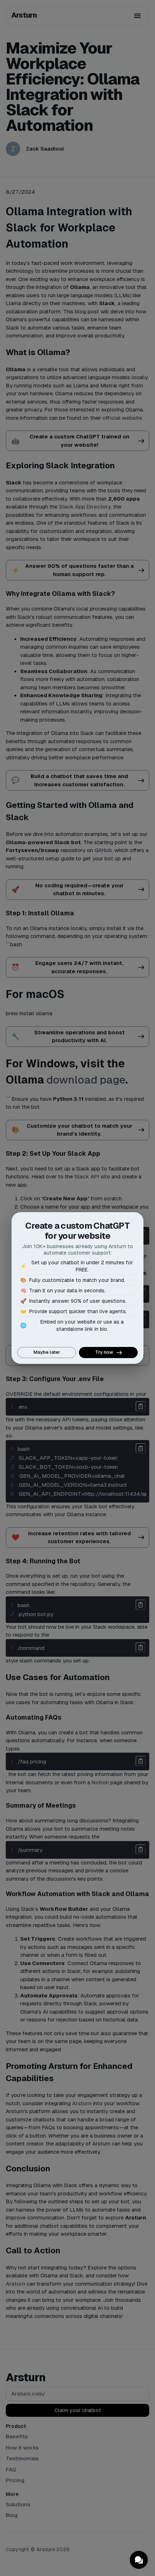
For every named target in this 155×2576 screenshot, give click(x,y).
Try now (104, 1352)
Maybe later (47, 1352)
